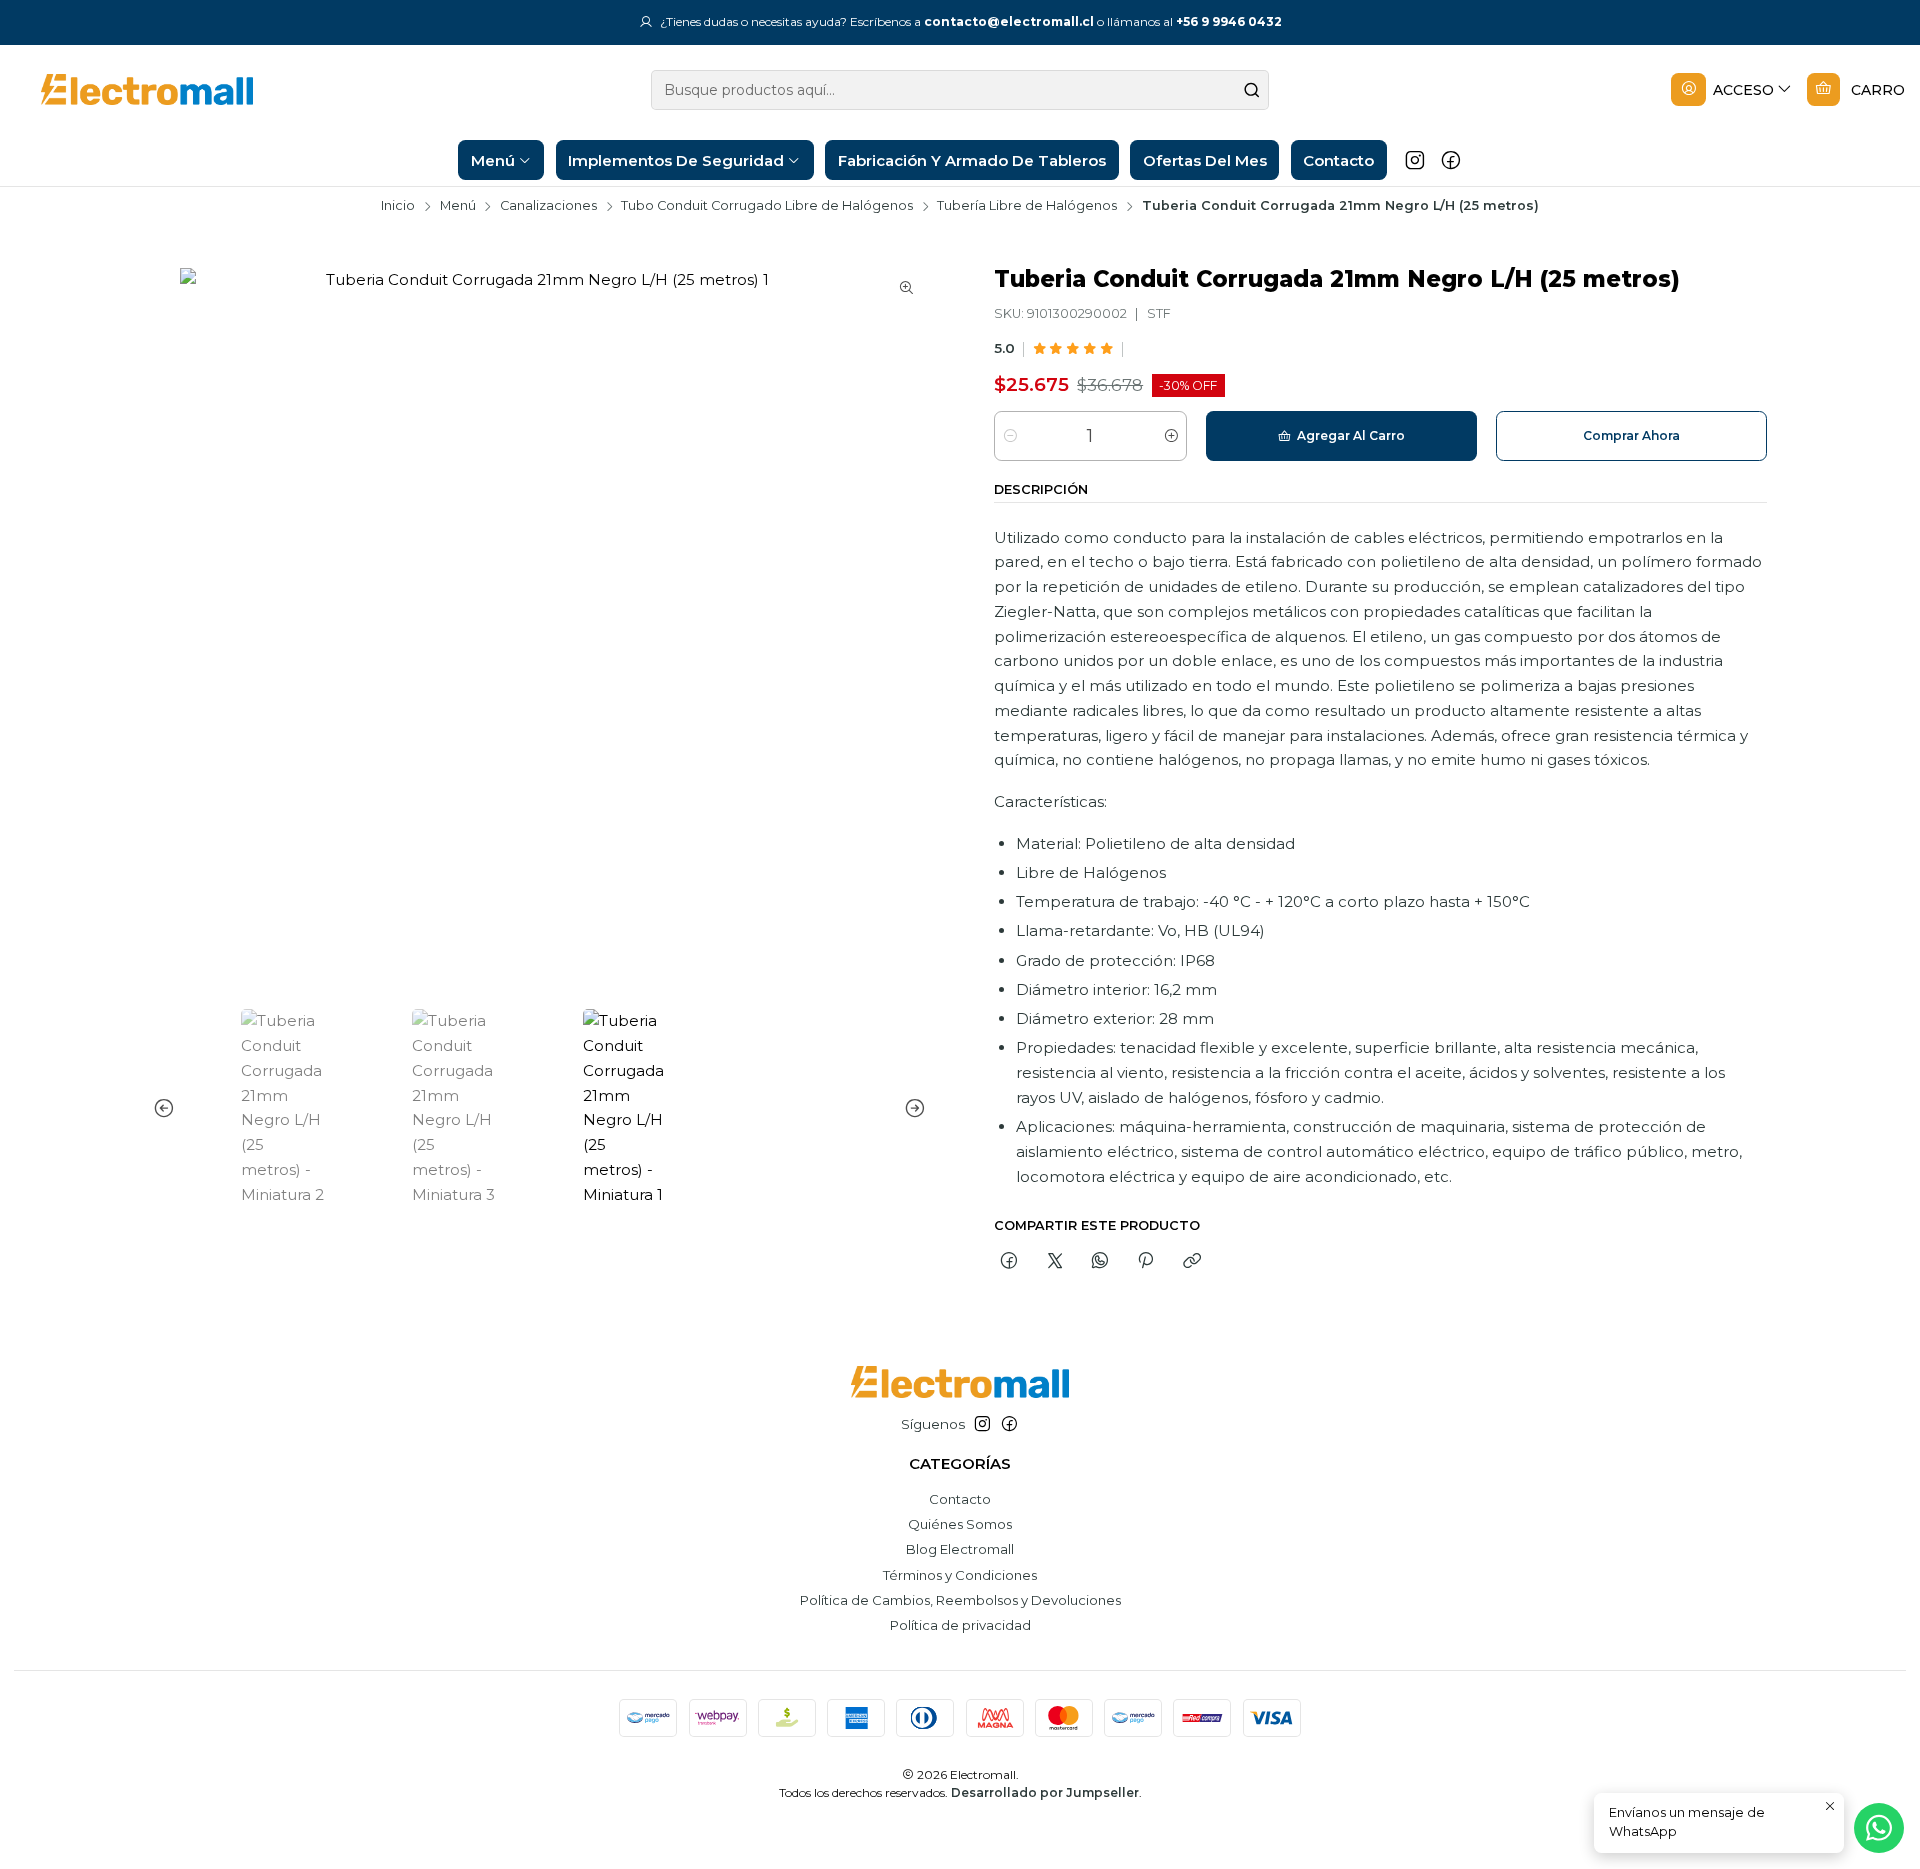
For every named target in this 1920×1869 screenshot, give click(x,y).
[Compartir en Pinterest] (1146, 1261)
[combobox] (960, 90)
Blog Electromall (960, 1549)
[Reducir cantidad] (1010, 436)
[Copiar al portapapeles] (1191, 1261)
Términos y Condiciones (960, 1575)
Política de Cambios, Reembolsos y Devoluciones (960, 1600)
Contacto (960, 1499)
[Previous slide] (168, 1108)
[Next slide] (911, 1108)
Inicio (398, 206)
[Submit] (1252, 90)
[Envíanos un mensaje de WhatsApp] (1879, 1828)
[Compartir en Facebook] (1009, 1261)
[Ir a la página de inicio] (131, 89)
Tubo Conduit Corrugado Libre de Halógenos (767, 206)
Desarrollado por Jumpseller (1045, 1792)
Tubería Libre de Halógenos (1027, 206)
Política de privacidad (960, 1625)
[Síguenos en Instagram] (1415, 160)
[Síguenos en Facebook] (1451, 160)
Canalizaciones (548, 206)
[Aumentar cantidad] (1170, 436)
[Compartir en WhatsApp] (1099, 1261)
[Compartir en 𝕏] (1054, 1261)
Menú (458, 206)
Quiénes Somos (960, 1524)
